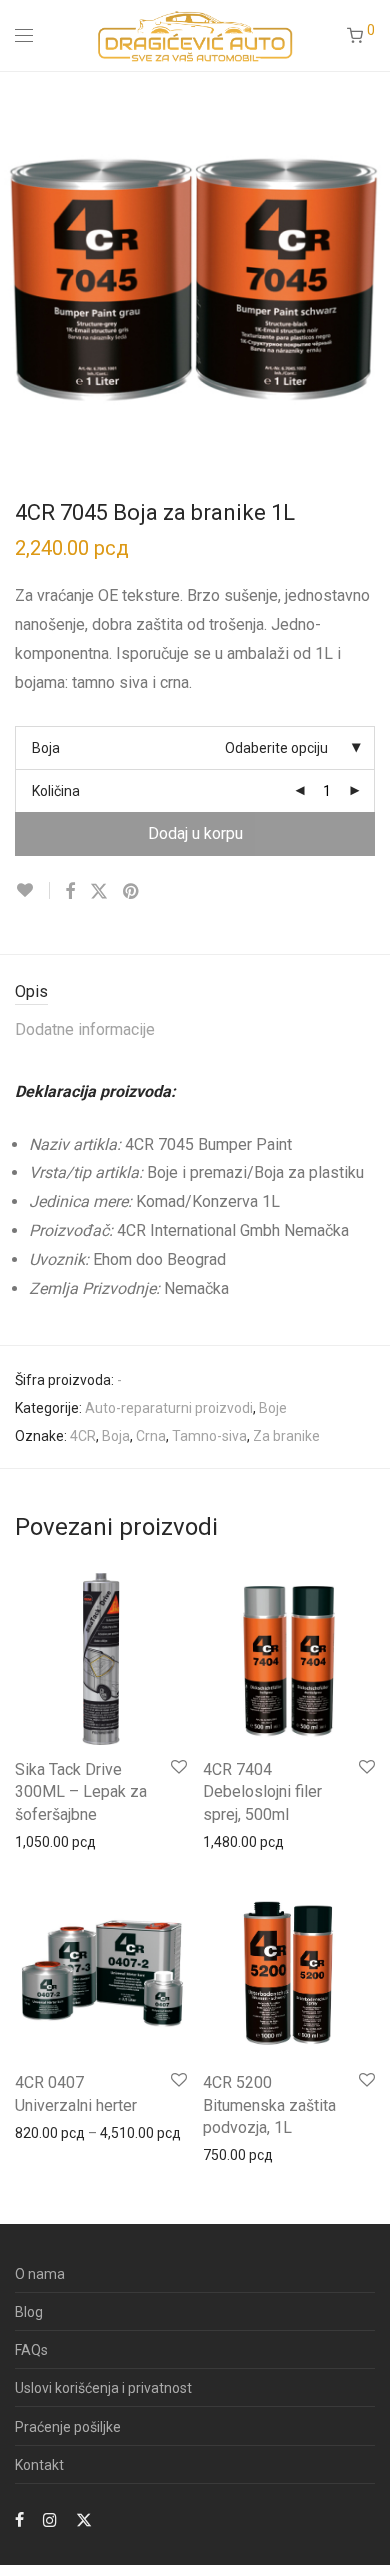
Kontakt (39, 2465)
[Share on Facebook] (70, 892)
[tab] (195, 992)
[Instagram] (50, 2519)
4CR (83, 1436)
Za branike (286, 1436)
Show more (41, 1841)
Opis (31, 991)
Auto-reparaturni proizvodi (169, 1408)
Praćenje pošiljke (68, 2427)
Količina (56, 791)
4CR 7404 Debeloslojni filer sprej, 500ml (262, 1792)
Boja (46, 748)
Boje (273, 1408)
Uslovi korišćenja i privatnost (103, 2388)
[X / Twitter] (84, 2519)
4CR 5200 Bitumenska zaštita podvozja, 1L (269, 2105)
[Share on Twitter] (99, 892)
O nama (40, 2274)
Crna (151, 1436)
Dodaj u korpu (195, 833)
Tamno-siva (209, 1436)
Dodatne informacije (85, 1029)
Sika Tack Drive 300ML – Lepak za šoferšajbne (81, 1792)
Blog (29, 2312)
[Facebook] (19, 2519)
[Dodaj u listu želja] (32, 890)
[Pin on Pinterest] (132, 892)
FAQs (31, 2350)
